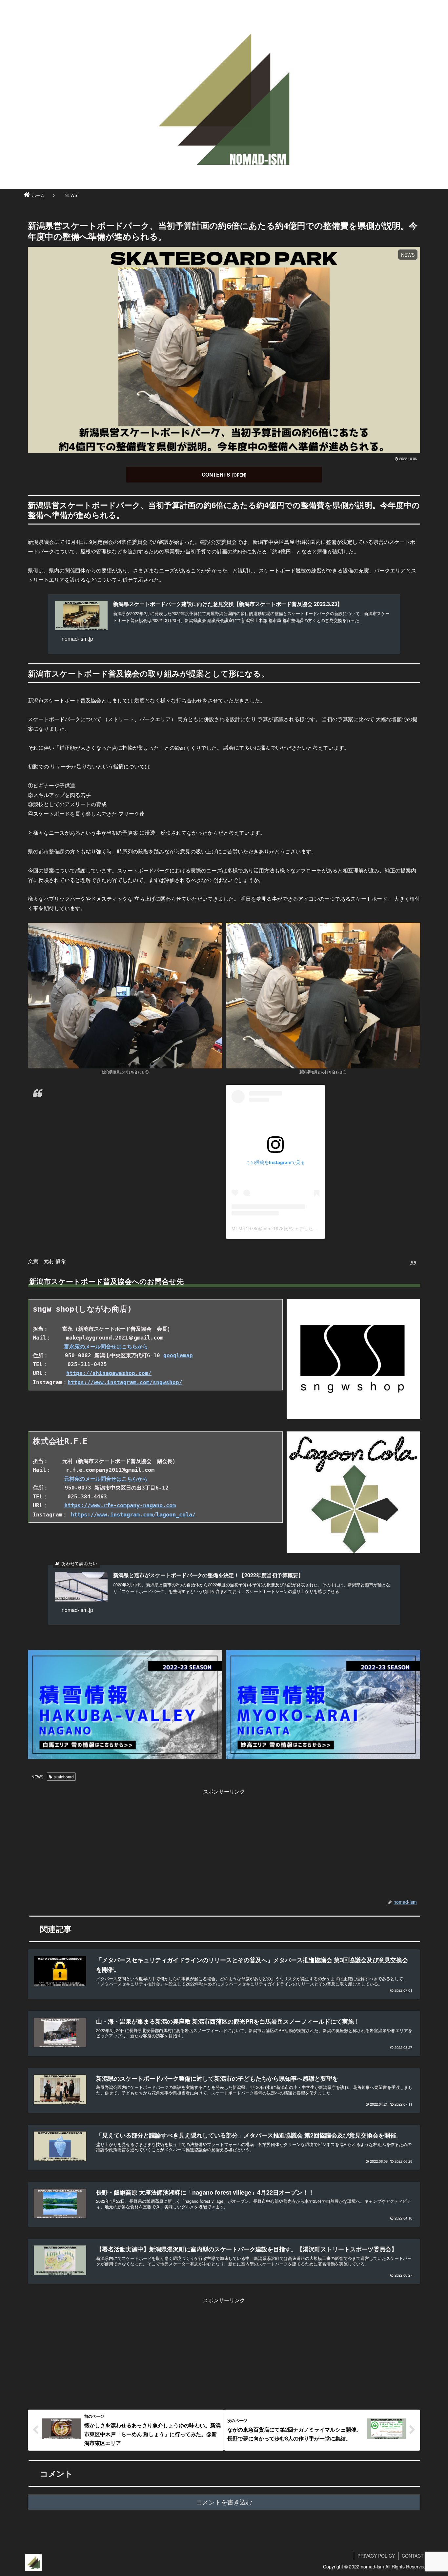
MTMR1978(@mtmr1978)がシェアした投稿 (277, 1229)
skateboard (64, 1777)
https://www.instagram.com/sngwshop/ (125, 1382)
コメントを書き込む (224, 2502)
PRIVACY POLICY (376, 2556)
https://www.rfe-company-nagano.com (120, 1505)
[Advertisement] (224, 1842)
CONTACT (413, 2556)
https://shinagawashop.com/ (109, 1373)
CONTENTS (216, 474)
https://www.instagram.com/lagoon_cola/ (133, 1514)
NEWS (37, 1777)
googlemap (178, 1355)
